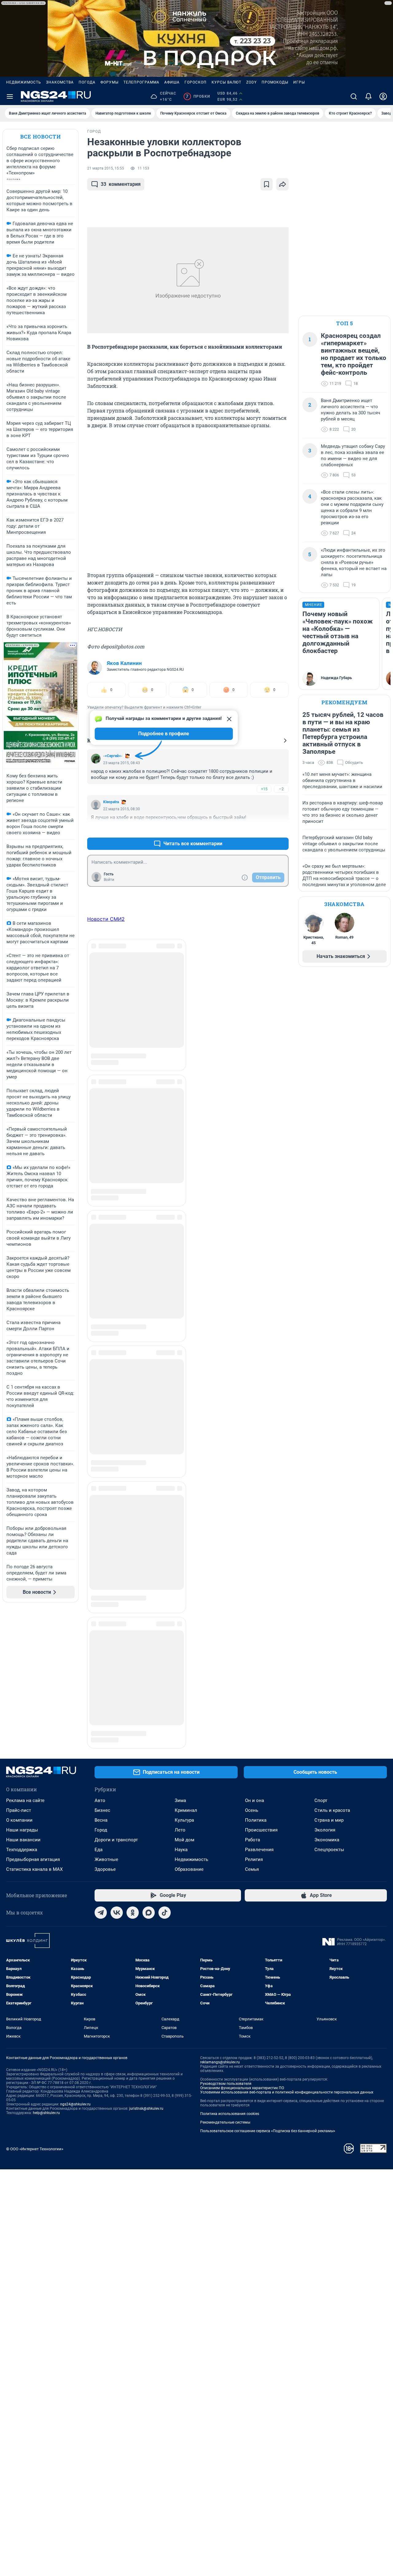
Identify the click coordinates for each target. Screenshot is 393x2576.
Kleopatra (111, 802)
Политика (256, 1701)
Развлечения (259, 1730)
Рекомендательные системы (225, 2003)
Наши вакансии (23, 1720)
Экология (325, 1710)
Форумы (109, 82)
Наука (181, 1730)
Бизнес (102, 1691)
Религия (254, 1740)
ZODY (251, 82)
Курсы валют (226, 82)
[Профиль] (383, 96)
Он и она (255, 1681)
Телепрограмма (141, 82)
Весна (101, 1701)
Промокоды (275, 82)
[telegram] (101, 1793)
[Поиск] (354, 96)
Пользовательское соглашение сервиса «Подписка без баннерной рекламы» (268, 2011)
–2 (281, 789)
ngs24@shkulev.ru (75, 1985)
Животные (106, 1740)
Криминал (186, 1691)
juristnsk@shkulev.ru (146, 1989)
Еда (99, 1730)
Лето (180, 1710)
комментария (121, 184)
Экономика (327, 1720)
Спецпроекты (329, 1730)
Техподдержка (22, 1730)
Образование (189, 1750)
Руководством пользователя (226, 1964)
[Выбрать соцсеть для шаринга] (282, 184)
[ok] (133, 1793)
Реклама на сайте (25, 1681)
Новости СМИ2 (106, 919)
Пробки (198, 96)
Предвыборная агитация (33, 1740)
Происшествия (261, 1710)
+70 (264, 829)
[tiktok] (165, 1793)
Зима (180, 1681)
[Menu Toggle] (10, 96)
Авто (100, 1681)
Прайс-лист (19, 1691)
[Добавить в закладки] (267, 184)
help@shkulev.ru (46, 1993)
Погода (87, 82)
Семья (252, 1750)
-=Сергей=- (113, 756)
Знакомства (60, 82)
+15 (264, 789)
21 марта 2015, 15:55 (106, 168)
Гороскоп (196, 82)
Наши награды (22, 1710)
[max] (149, 1793)
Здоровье (105, 1750)
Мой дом (185, 1720)
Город (101, 1710)
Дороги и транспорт (116, 1720)
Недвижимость (24, 82)
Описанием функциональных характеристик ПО (242, 1968)
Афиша (172, 82)
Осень (252, 1691)
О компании (19, 1701)
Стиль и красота (332, 1691)
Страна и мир (329, 1701)
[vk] (117, 1793)
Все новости (41, 137)
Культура (184, 1701)
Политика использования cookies (230, 1994)
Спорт (321, 1681)
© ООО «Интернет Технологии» (35, 2029)
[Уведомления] (368, 96)
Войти (109, 880)
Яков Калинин (124, 663)
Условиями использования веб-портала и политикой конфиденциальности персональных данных (287, 1973)
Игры (299, 82)
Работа (253, 1720)
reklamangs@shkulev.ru (220, 1943)
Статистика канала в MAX (34, 1750)
